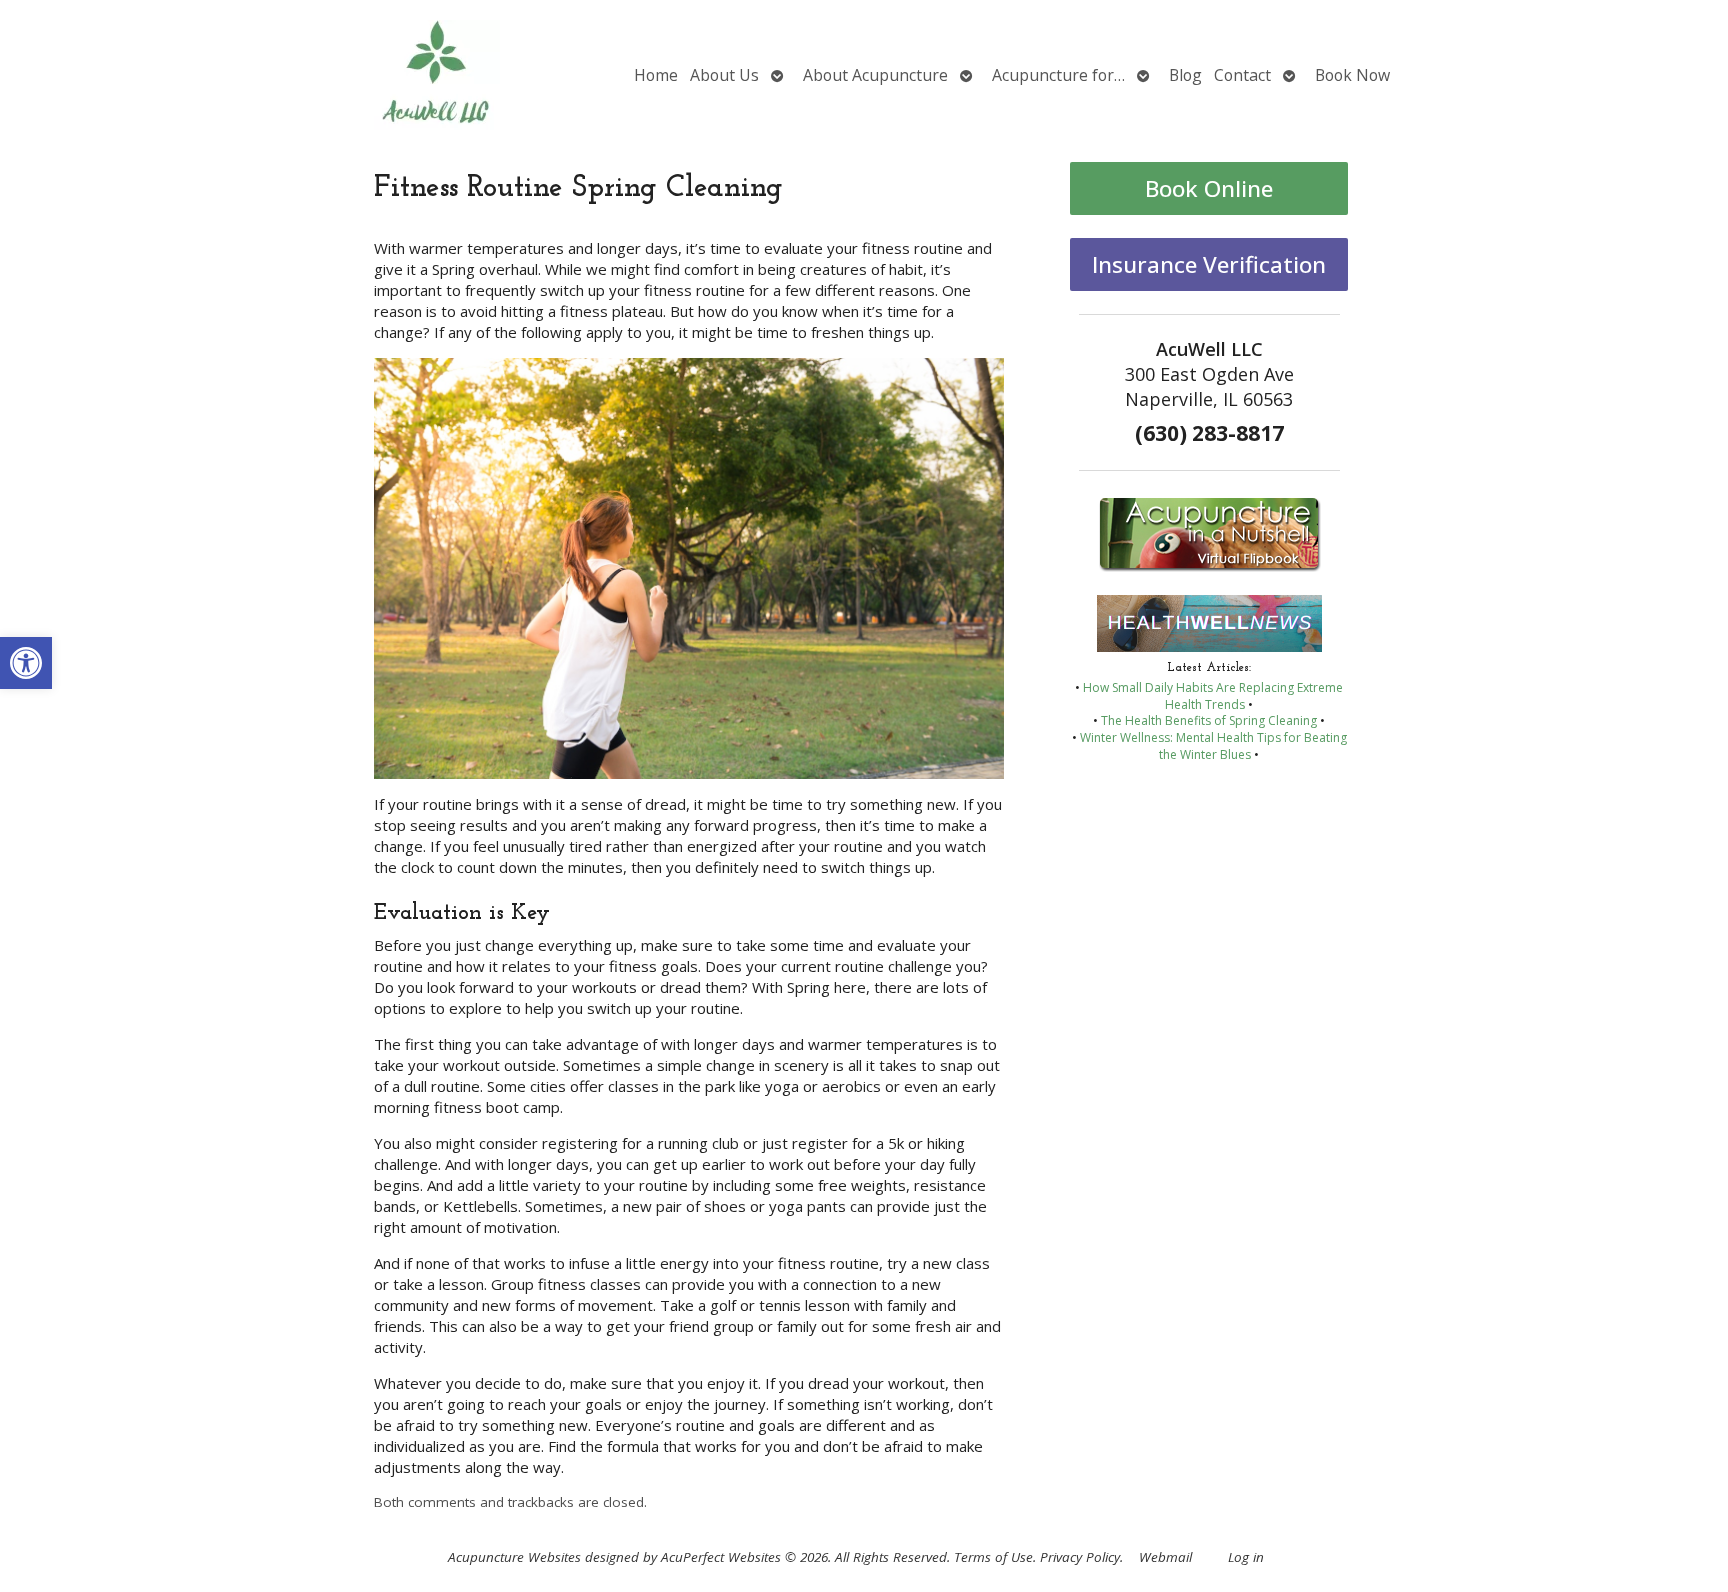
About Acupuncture (875, 75)
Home (656, 75)
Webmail (1165, 1557)
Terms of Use (993, 1557)
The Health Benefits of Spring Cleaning (1209, 720)
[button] (26, 663)
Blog (1185, 75)
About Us (724, 75)
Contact (1242, 75)
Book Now (1352, 75)
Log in (1246, 1557)
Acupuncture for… (1058, 75)
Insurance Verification (1209, 264)
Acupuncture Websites (514, 1557)
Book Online (1209, 188)
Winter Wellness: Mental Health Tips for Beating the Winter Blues (1213, 746)
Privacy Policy (1080, 1557)
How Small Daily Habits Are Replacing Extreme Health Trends (1213, 696)
